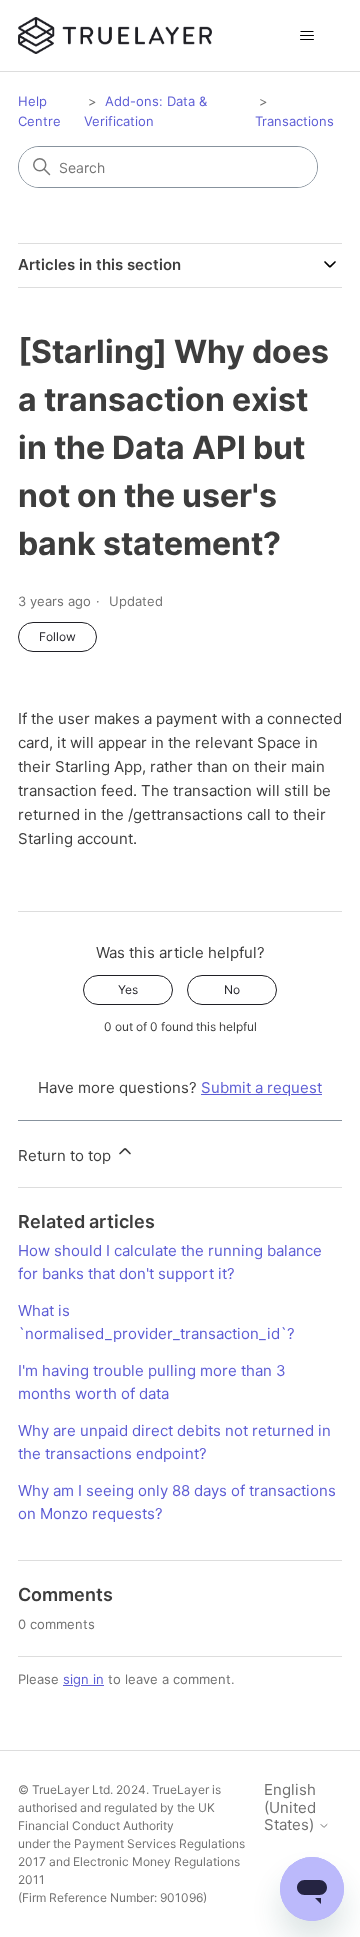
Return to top (66, 1155)
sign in (83, 1679)
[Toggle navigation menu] (306, 36)
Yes (128, 989)
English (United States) (291, 1807)
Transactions (294, 121)
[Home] (115, 35)
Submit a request (261, 1087)
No (232, 989)
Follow (57, 636)
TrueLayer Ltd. (72, 1789)
